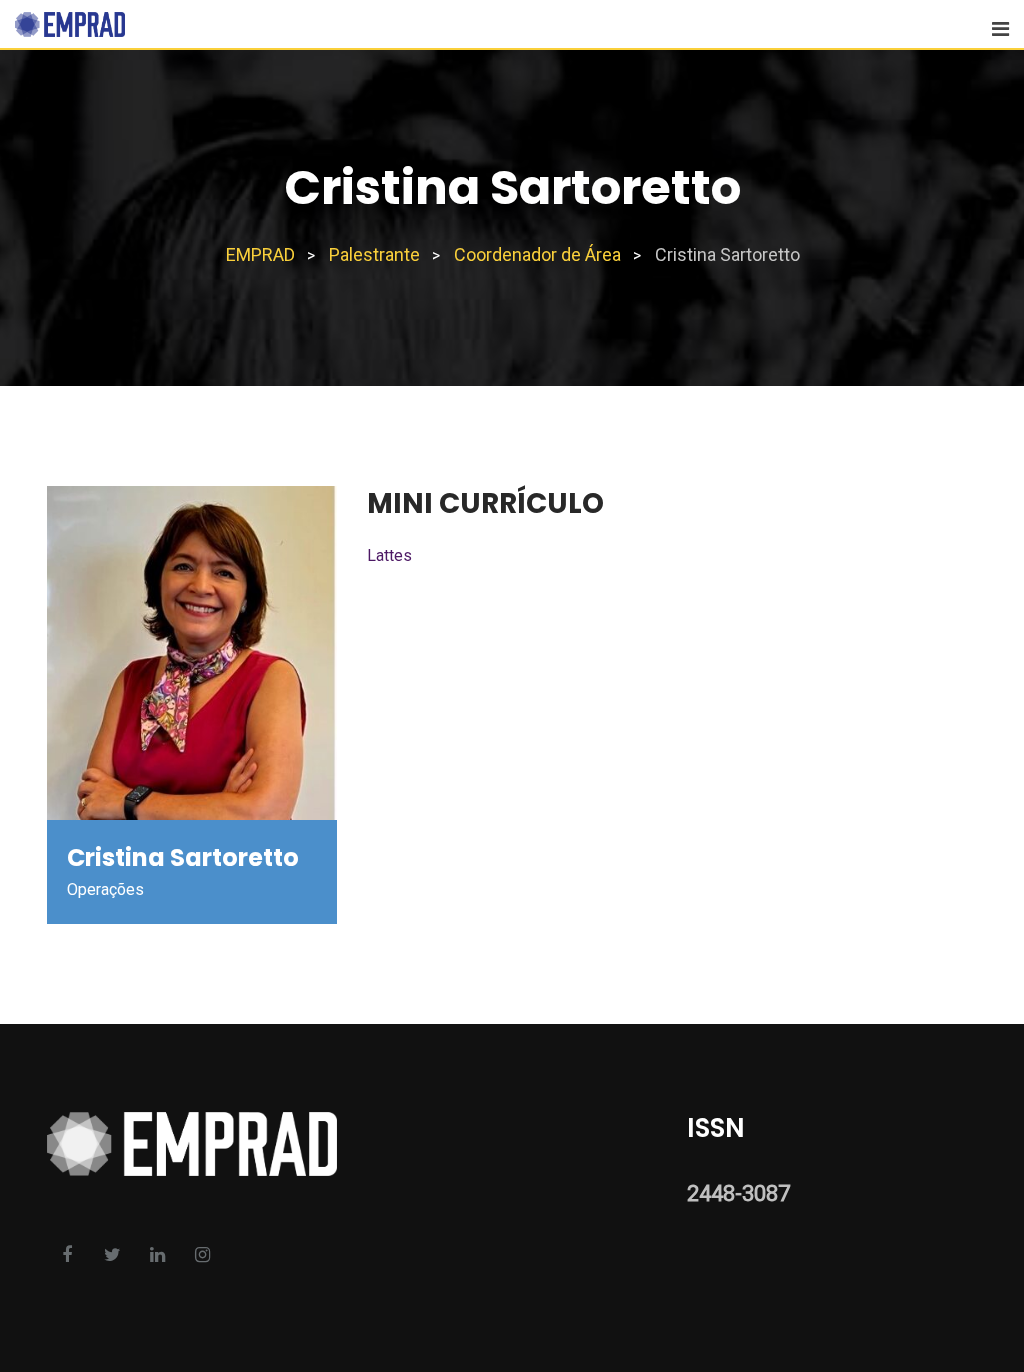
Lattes (389, 555)
